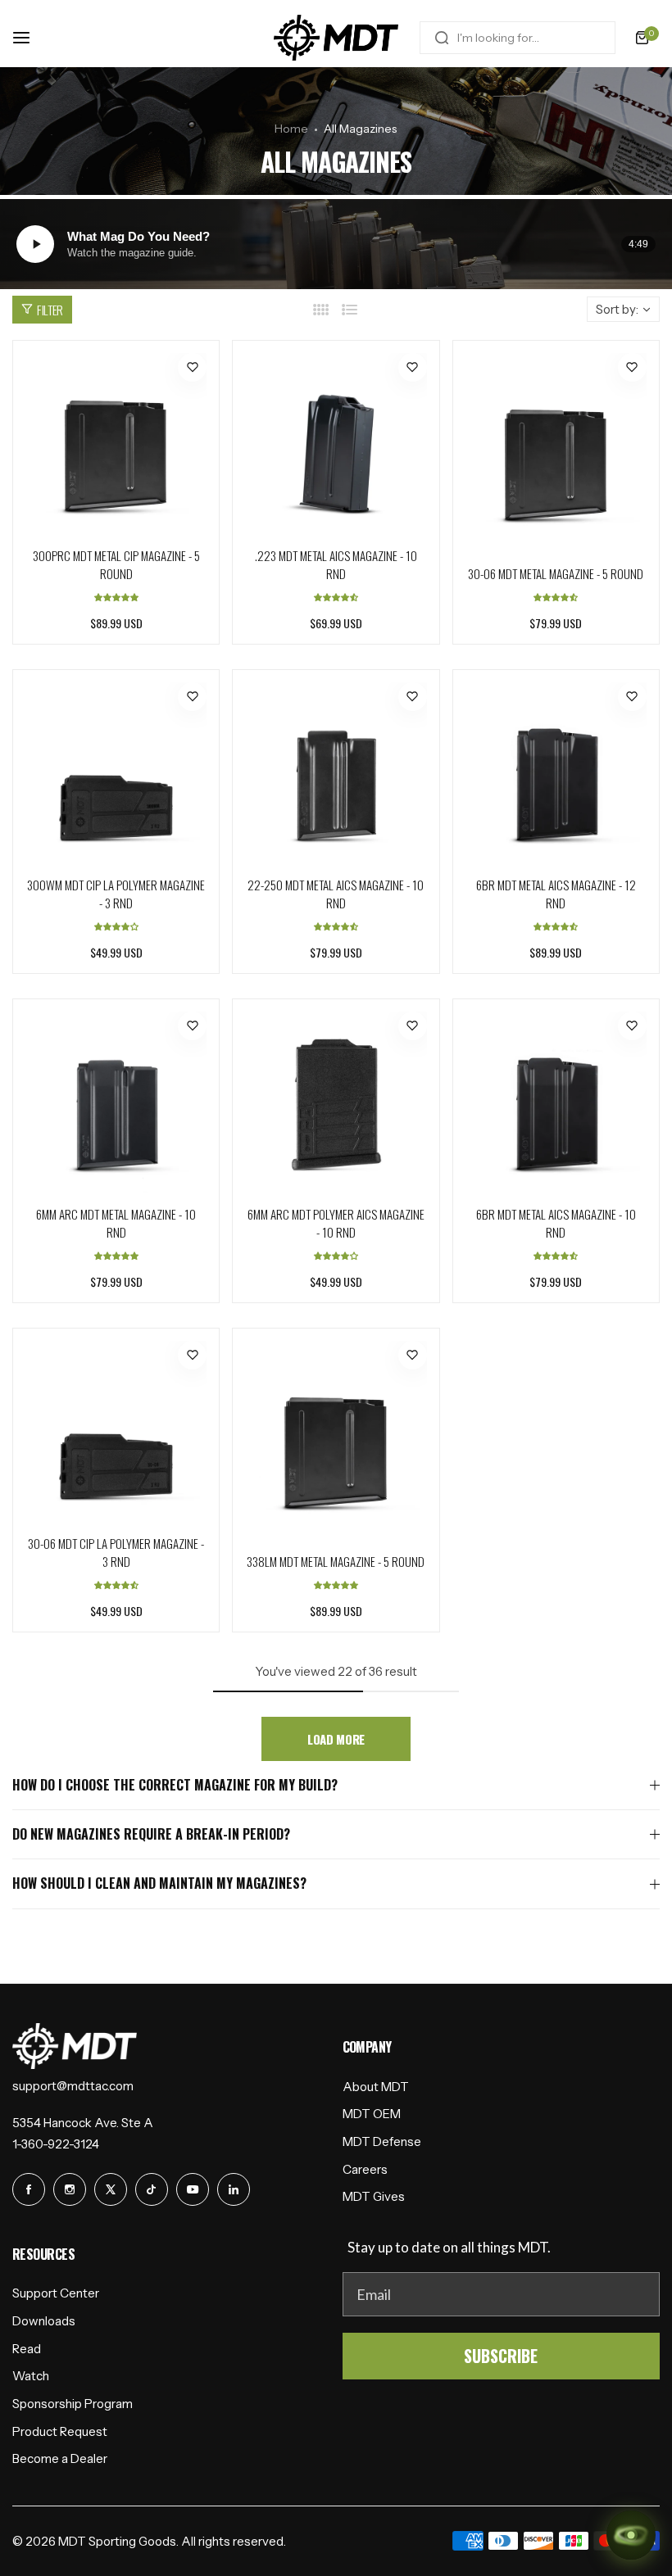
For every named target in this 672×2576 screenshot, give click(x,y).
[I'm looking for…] (442, 38)
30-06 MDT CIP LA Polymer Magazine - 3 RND (116, 1552)
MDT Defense (382, 2141)
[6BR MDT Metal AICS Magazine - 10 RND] (556, 1102)
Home (291, 129)
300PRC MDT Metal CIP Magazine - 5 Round (116, 564)
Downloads (44, 2321)
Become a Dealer (60, 2458)
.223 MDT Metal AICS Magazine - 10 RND (336, 564)
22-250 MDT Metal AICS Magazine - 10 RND (336, 894)
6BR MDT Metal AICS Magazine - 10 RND (556, 1223)
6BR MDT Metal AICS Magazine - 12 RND (556, 894)
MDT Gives (374, 2196)
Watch (31, 2376)
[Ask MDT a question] (631, 2535)
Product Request (60, 2431)
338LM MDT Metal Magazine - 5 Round (336, 1561)
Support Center (56, 2293)
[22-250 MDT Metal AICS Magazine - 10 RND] (336, 773)
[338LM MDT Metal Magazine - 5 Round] (336, 1440)
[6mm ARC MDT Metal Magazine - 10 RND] (116, 1102)
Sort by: (617, 309)
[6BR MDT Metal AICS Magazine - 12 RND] (556, 773)
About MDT (376, 2087)
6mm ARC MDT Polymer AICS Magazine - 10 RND (336, 1223)
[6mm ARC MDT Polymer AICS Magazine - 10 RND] (336, 1102)
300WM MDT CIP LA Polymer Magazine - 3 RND (116, 894)
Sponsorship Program (73, 2404)
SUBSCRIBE (501, 2356)
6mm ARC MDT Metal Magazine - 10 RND (116, 1223)
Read (27, 2349)
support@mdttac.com (73, 2086)
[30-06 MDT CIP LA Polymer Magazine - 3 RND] (116, 1431)
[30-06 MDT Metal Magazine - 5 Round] (556, 453)
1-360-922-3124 (56, 2144)
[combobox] (518, 38)
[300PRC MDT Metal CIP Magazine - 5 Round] (116, 444)
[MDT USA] (336, 38)
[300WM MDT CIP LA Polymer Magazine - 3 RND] (116, 773)
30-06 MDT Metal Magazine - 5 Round (556, 573)
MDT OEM (372, 2114)
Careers (365, 2169)
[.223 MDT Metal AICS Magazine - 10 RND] (336, 444)
